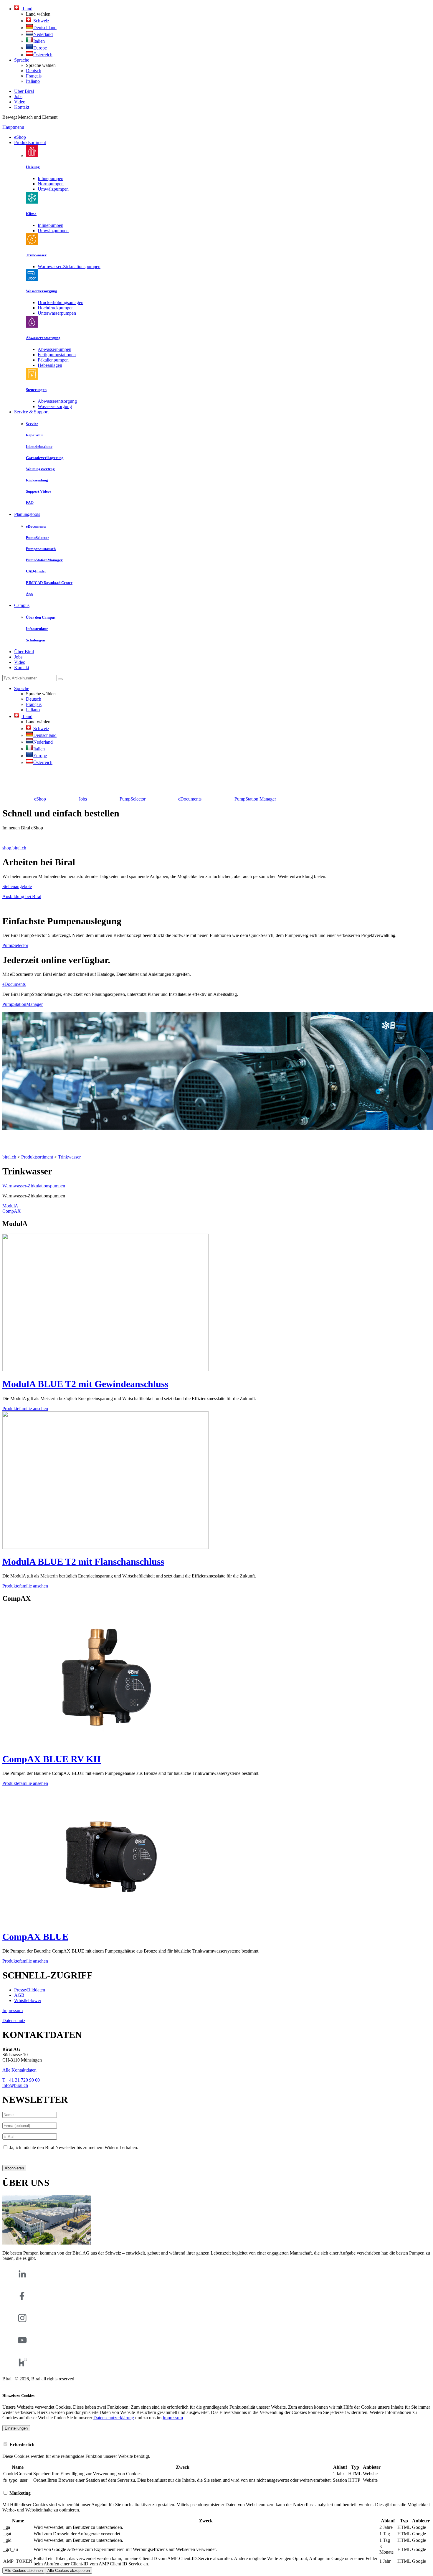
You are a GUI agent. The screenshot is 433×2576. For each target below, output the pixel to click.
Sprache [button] (22, 60)
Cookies (10, 2384)
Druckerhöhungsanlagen (61, 302)
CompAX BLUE (35, 1937)
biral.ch (9, 1157)
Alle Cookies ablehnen (24, 2571)
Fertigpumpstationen (57, 355)
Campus (22, 605)
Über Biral (24, 91)
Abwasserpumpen (54, 349)
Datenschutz (14, 2020)
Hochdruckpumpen (56, 308)
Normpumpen (51, 184)
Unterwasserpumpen (57, 313)
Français (34, 76)
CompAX (12, 1211)
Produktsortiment (30, 142)
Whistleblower (28, 2000)
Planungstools (27, 514)
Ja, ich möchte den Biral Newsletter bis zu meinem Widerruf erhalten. (74, 2147)
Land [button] (27, 9)
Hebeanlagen (50, 365)
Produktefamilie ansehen (25, 1409)
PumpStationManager (23, 1004)
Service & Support (31, 412)
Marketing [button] (19, 2493)
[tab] (216, 2444)
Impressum (13, 2010)
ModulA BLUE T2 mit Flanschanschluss (83, 1562)
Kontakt (22, 107)
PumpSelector (15, 945)
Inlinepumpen (51, 178)
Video (20, 102)
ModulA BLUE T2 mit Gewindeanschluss (85, 1384)
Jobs (18, 96)
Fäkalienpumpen (53, 360)
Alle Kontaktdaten (19, 2070)
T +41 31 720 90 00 (21, 2080)
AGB (19, 1995)
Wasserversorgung (55, 406)
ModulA (10, 1206)
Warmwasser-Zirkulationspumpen (69, 266)
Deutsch (34, 71)
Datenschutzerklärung (23, 2157)
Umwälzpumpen (53, 189)
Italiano (33, 81)
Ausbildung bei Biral (22, 896)
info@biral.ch (15, 2085)
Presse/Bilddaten (30, 1990)
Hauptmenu (13, 127)
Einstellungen (16, 2428)
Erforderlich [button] (21, 2444)
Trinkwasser (69, 1157)
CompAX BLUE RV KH (52, 1759)
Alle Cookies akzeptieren (69, 2571)
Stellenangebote (17, 886)
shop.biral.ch (14, 848)
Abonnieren (14, 2168)
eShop (20, 137)
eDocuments (14, 984)
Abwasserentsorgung (57, 401)
